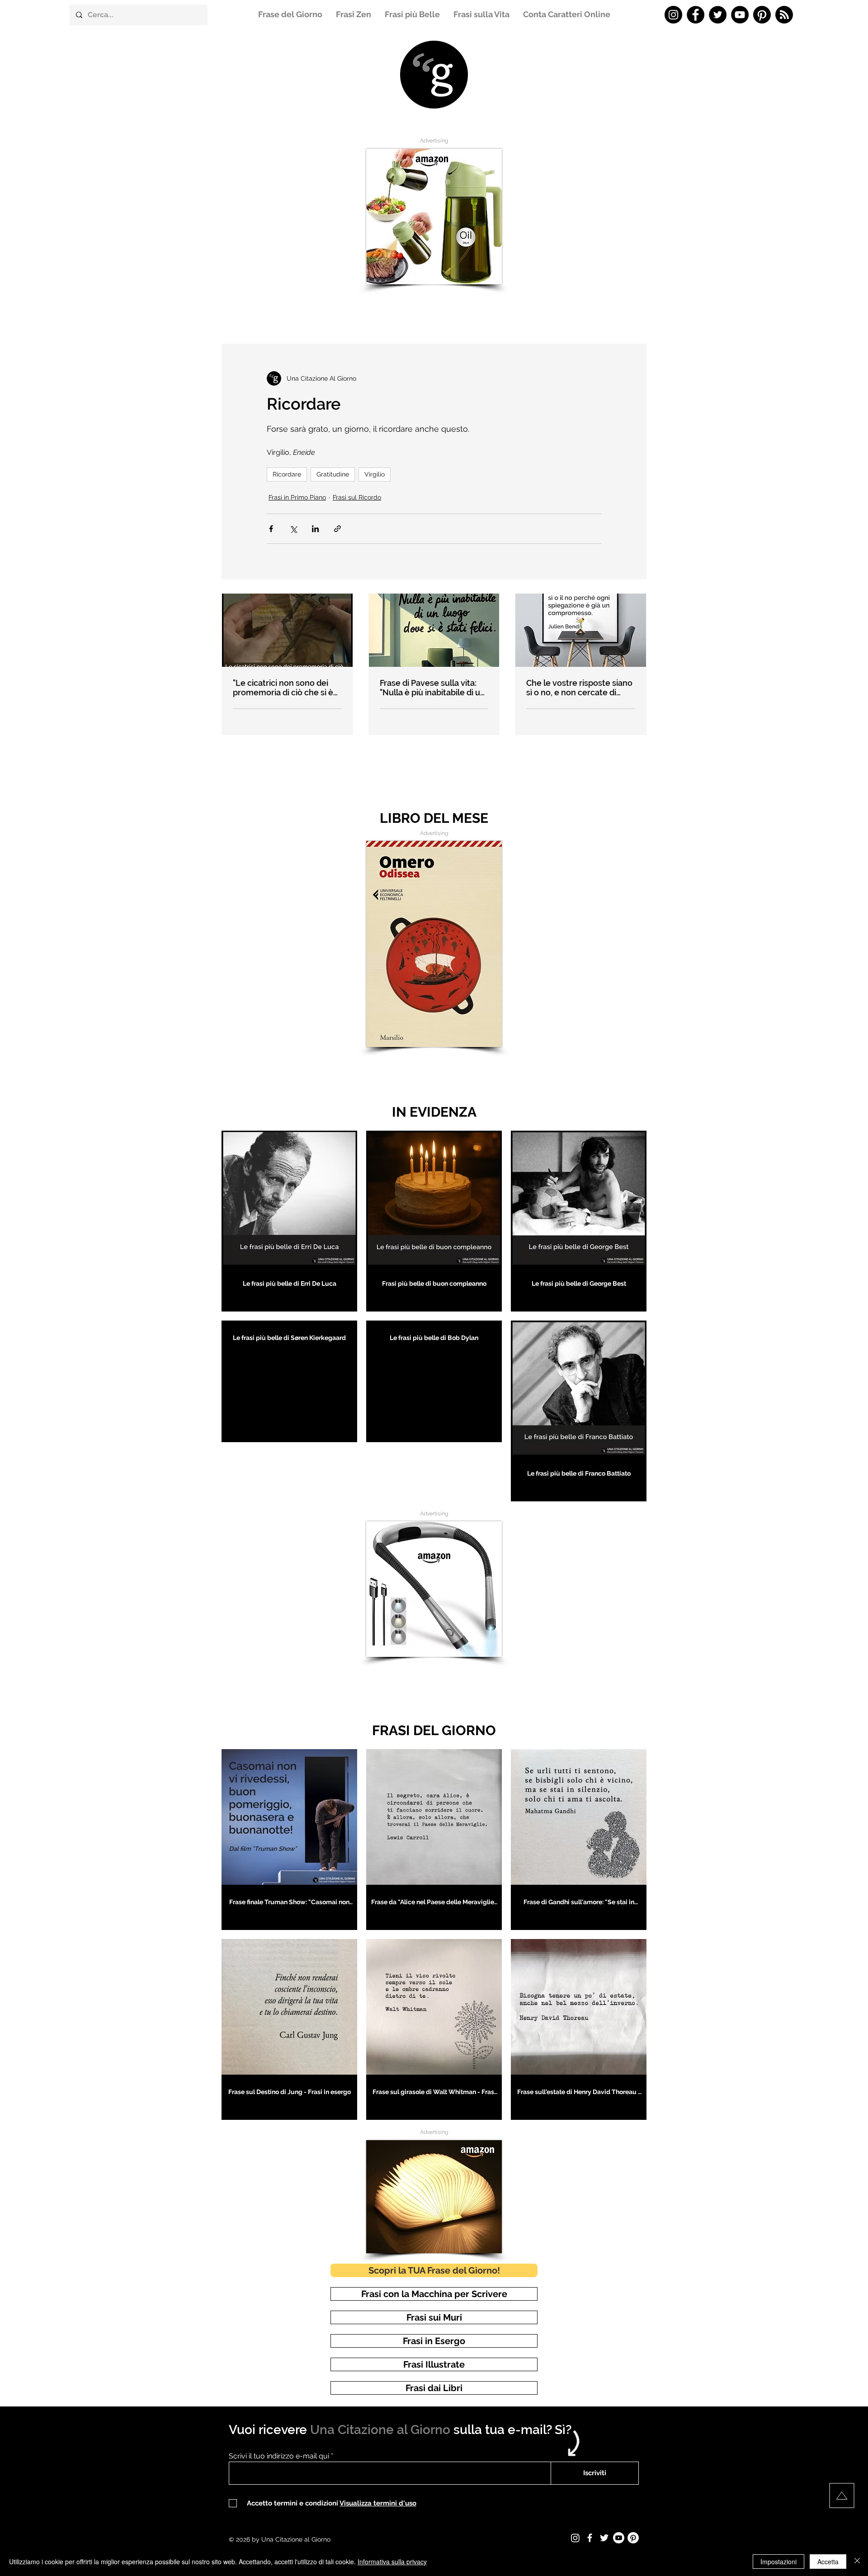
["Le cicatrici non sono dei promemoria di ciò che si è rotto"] (287, 630)
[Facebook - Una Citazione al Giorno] (696, 15)
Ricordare (287, 474)
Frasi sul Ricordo (357, 497)
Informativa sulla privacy (392, 2562)
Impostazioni (778, 2562)
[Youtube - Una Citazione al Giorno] (619, 2538)
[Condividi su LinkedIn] (315, 529)
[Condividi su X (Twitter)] (293, 529)
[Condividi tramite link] (337, 529)
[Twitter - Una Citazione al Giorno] (718, 15)
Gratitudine (333, 474)
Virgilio (375, 474)
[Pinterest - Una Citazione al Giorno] (762, 15)
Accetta (828, 2562)
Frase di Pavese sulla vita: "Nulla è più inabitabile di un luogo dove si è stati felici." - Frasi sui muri (432, 688)
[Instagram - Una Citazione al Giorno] (673, 15)
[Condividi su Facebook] (271, 529)
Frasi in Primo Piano (297, 497)
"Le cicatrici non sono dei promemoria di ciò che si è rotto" (283, 688)
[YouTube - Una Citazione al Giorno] (740, 15)
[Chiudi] (857, 2562)
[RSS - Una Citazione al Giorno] (784, 15)
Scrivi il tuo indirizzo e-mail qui (279, 2456)
